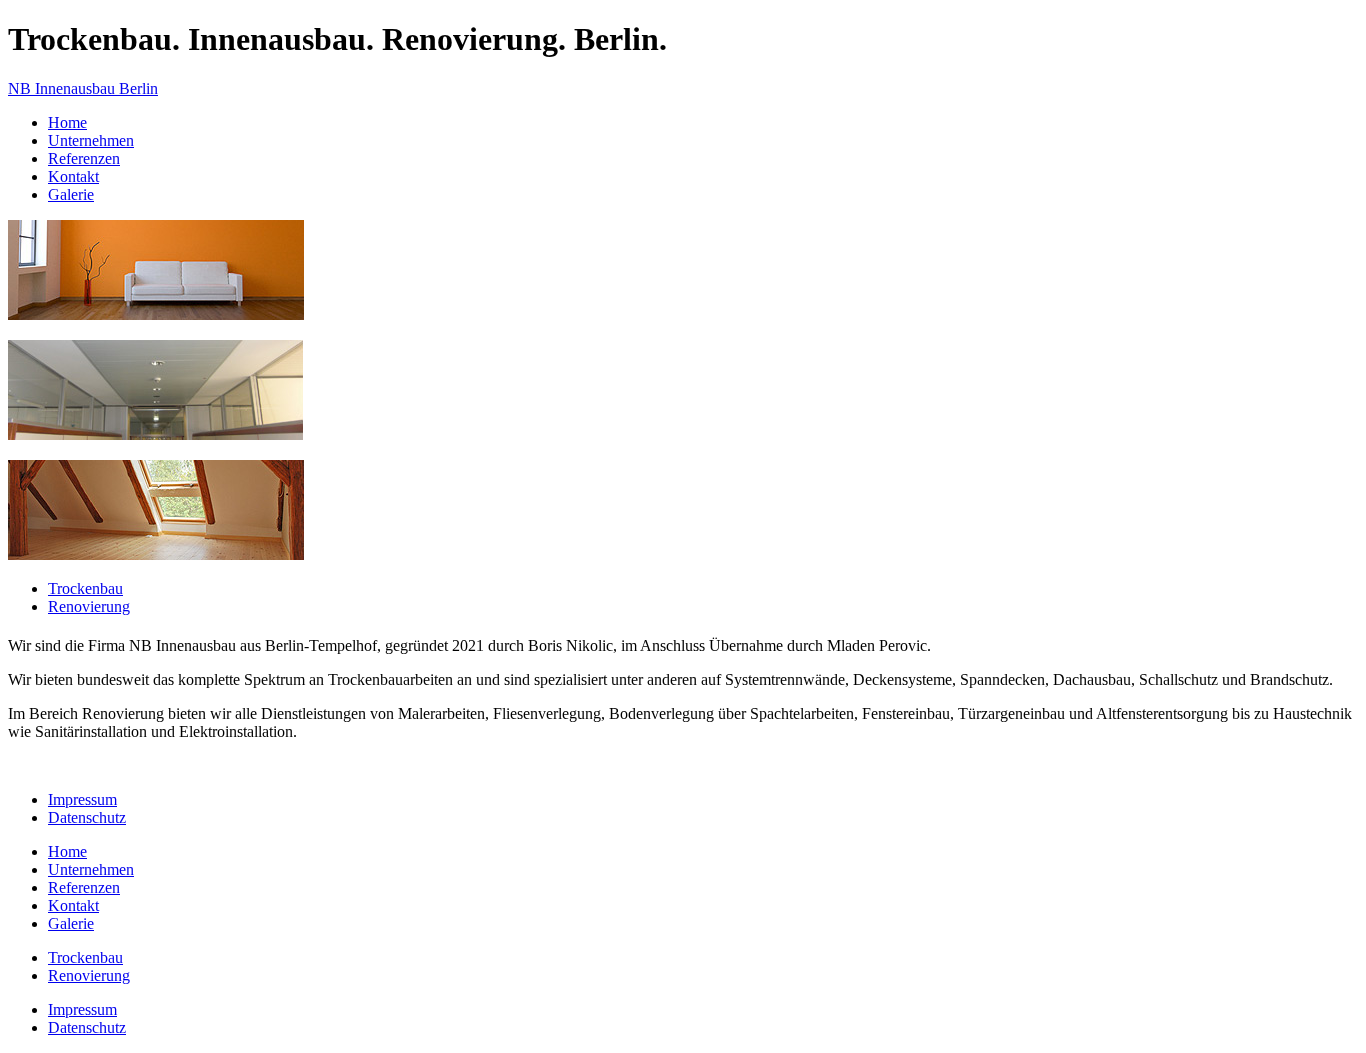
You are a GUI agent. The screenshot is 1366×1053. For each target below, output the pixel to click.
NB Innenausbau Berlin (83, 88)
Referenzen (84, 158)
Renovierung (89, 606)
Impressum (82, 799)
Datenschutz (87, 817)
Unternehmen (91, 140)
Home (67, 122)
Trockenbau (85, 588)
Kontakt (73, 176)
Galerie (71, 194)
